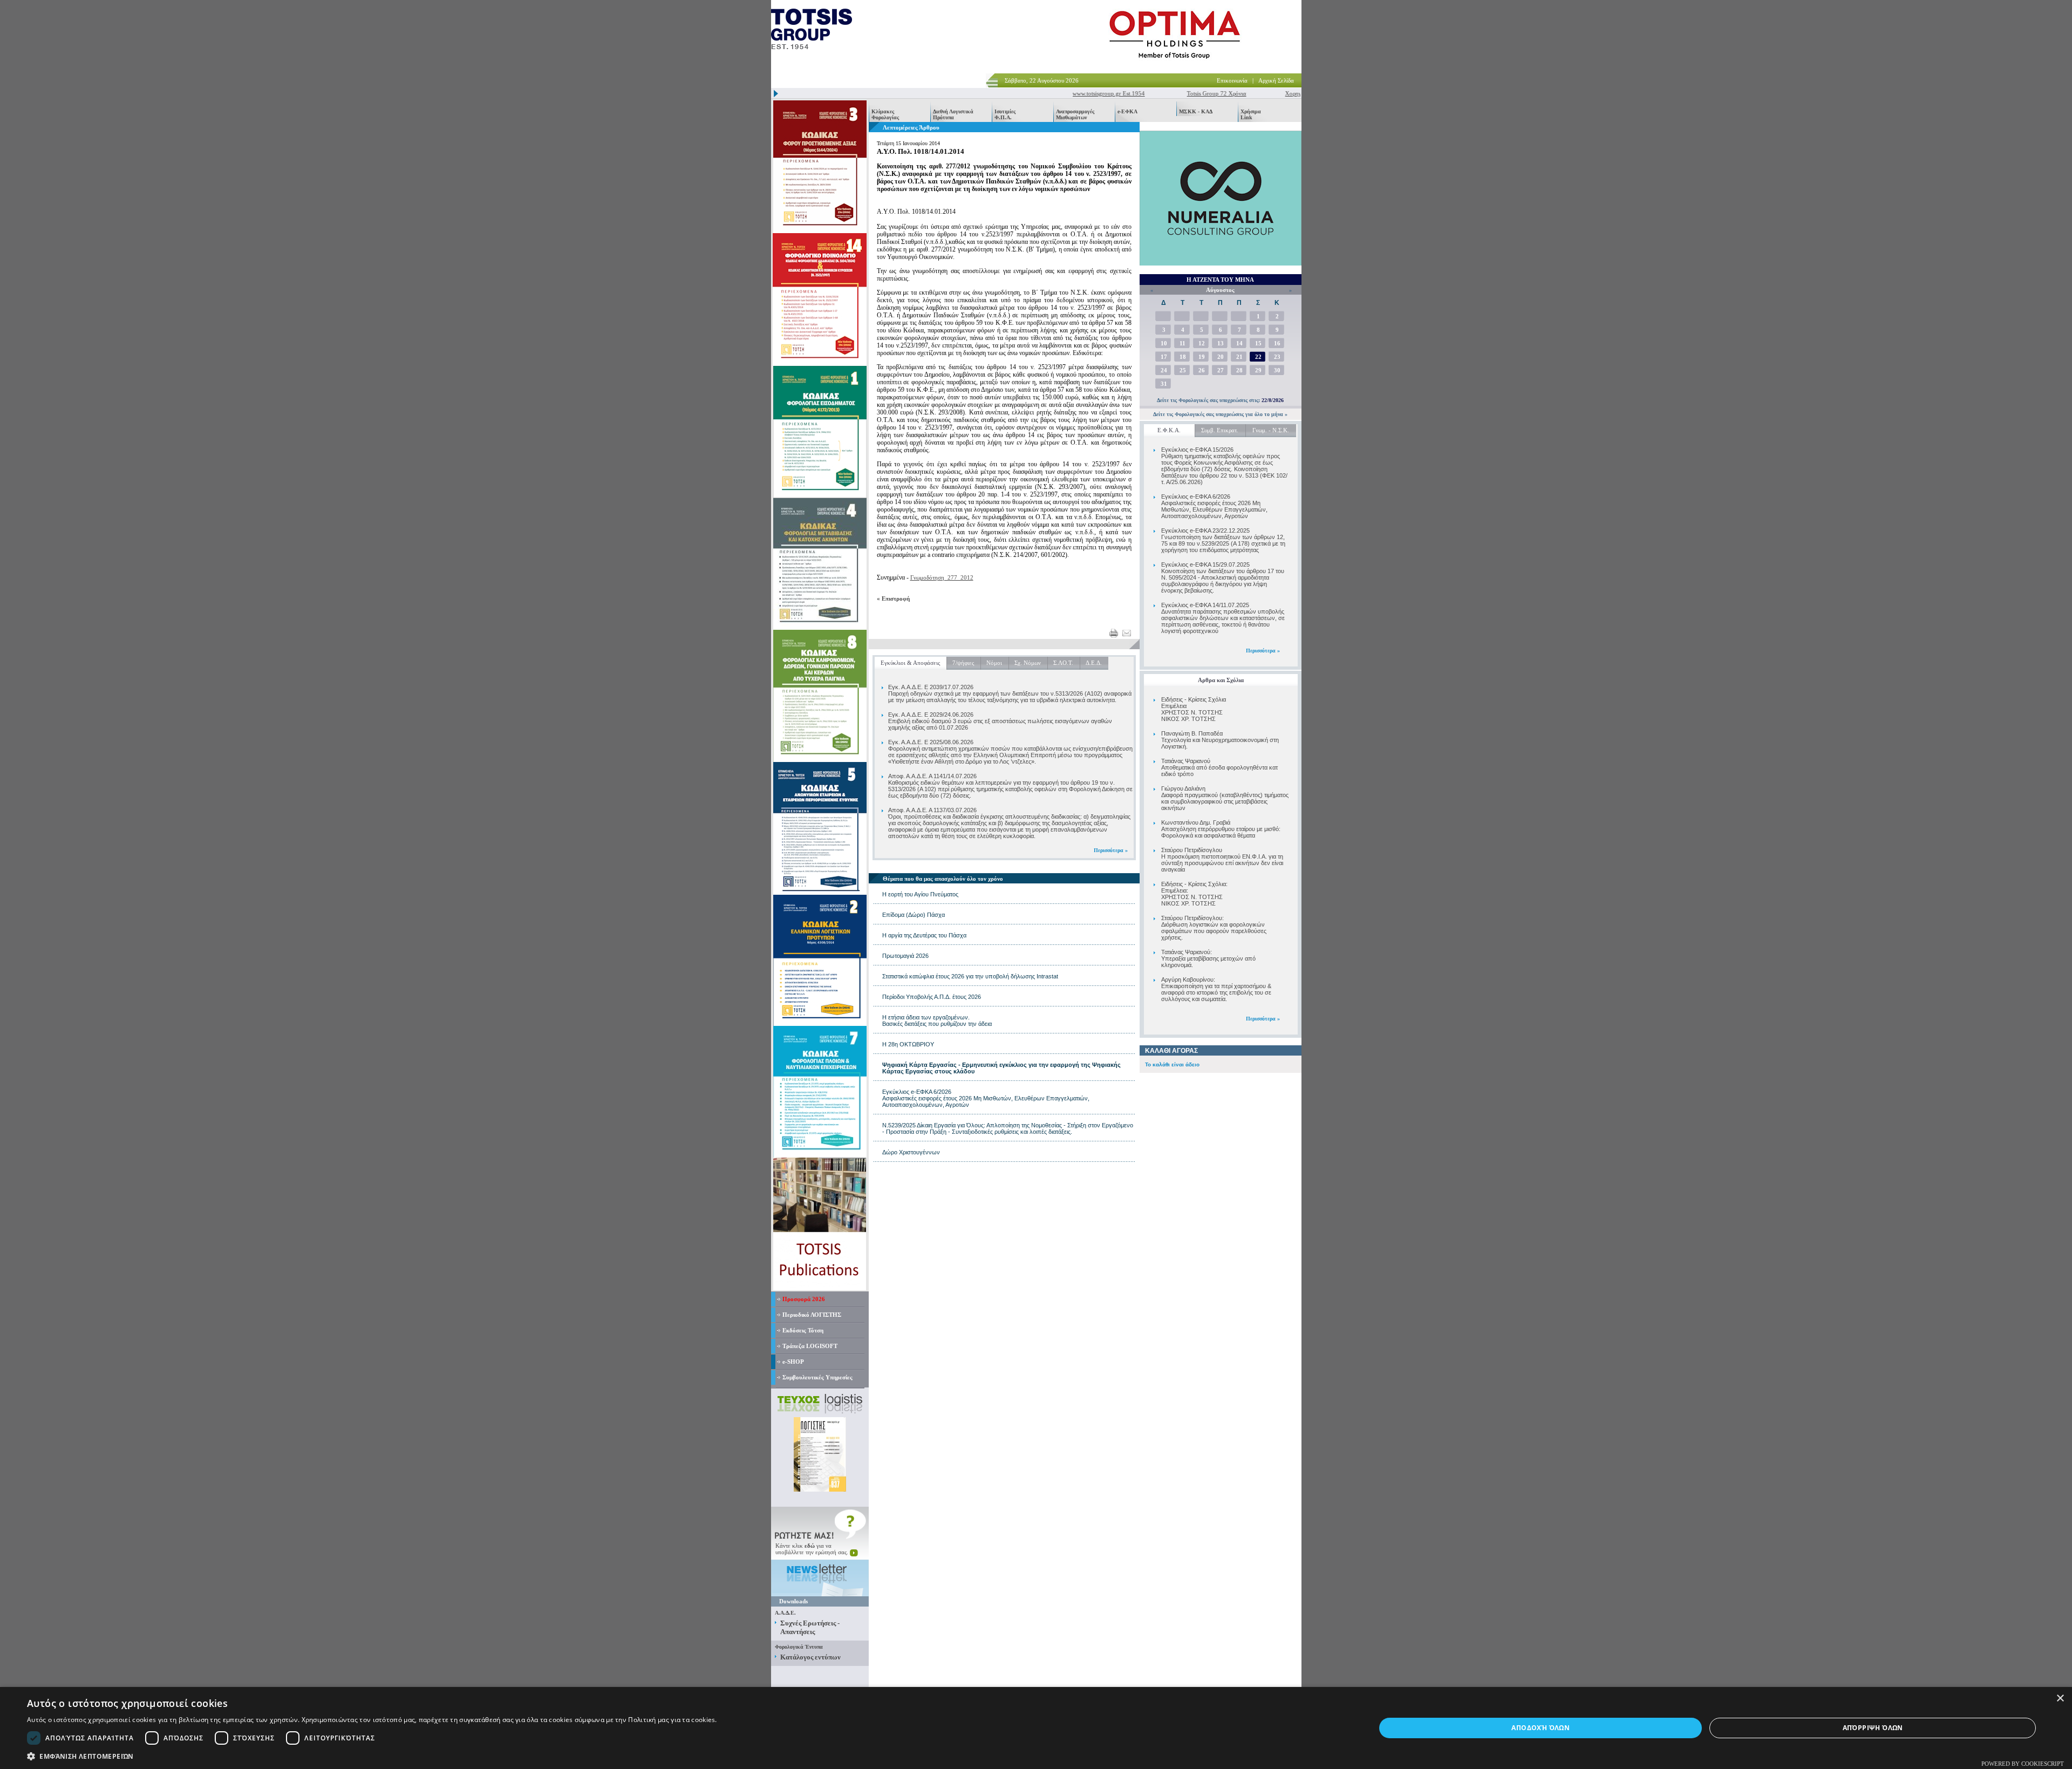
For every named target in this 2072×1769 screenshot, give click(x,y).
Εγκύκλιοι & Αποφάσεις (910, 663)
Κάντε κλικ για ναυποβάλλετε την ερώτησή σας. (813, 1549)
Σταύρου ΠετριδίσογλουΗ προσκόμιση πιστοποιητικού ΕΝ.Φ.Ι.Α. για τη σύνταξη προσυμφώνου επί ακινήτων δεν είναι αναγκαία (1222, 860)
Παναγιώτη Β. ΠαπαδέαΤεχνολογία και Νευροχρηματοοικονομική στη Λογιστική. (1220, 740)
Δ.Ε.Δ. (1094, 663)
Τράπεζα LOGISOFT (810, 1346)
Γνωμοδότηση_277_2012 (942, 577)
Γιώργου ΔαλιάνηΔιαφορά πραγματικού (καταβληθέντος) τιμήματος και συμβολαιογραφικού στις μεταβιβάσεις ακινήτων (1225, 798)
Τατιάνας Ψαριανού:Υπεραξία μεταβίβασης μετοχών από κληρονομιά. (1208, 958)
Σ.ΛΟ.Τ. (1063, 663)
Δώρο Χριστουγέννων (911, 1152)
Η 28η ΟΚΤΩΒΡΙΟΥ (908, 1044)
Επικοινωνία (1232, 80)
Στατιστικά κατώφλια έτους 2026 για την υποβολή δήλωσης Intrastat (970, 976)
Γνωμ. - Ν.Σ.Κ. (1271, 430)
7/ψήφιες (963, 663)
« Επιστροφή (893, 598)
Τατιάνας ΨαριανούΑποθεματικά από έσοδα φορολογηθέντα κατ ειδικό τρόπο (1219, 767)
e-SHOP (793, 1362)
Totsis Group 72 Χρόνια (1173, 93)
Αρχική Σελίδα (1276, 80)
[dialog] (1036, 1728)
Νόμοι (994, 663)
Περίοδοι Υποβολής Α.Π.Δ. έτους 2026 (932, 997)
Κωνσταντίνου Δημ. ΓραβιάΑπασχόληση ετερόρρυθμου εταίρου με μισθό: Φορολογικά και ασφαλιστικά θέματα (1221, 829)
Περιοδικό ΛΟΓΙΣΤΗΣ (812, 1315)
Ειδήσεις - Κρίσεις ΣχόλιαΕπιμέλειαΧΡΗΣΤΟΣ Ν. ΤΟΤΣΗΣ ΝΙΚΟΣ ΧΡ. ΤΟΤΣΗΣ (1194, 709)
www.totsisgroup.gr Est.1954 (1065, 93)
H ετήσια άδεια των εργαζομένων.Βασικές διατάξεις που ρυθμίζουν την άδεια (937, 1020)
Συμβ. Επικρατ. (1220, 430)
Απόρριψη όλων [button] (1873, 1728)
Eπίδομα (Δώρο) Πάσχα (914, 915)
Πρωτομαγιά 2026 (905, 956)
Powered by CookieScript (2023, 1764)
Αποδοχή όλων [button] (1541, 1728)
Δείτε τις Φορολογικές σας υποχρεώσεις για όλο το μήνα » (1220, 414)
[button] (372, 1756)
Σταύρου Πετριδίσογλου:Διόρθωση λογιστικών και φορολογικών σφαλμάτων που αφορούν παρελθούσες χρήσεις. (1214, 928)
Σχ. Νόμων (1028, 663)
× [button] (2060, 1699)
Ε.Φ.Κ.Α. (1169, 430)
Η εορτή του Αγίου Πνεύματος (920, 894)
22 (1258, 357)
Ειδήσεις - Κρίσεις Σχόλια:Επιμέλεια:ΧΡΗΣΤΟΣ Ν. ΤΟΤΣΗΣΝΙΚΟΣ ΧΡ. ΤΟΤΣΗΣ (1194, 894)
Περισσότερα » (1263, 651)
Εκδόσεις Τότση (803, 1330)
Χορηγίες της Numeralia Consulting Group (1294, 93)
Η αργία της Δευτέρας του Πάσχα (924, 935)
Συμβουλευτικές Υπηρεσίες (817, 1377)
